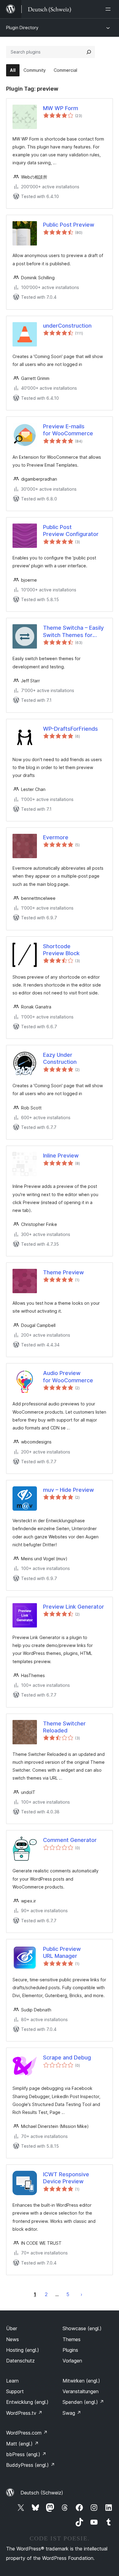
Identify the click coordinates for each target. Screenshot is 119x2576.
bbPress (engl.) (26, 2454)
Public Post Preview (69, 225)
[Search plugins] (89, 52)
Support (15, 2391)
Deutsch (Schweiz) (42, 2493)
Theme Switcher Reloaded (64, 1727)
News (13, 2339)
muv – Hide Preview (69, 1490)
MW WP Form (61, 108)
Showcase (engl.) (82, 2328)
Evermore (56, 837)
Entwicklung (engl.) (27, 2402)
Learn (12, 2381)
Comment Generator (70, 1840)
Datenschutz (20, 2361)
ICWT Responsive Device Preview (66, 2178)
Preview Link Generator (74, 1607)
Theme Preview (63, 1272)
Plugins (70, 2350)
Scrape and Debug (67, 2057)
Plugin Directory (22, 28)
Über (12, 2328)
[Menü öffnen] (109, 9)
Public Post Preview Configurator (71, 531)
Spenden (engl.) (83, 2402)
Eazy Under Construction (60, 1058)
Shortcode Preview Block (61, 950)
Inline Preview (61, 1156)
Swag (72, 2413)
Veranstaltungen (81, 2391)
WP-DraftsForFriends (70, 729)
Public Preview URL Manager (62, 1952)
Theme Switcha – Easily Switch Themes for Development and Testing (73, 632)
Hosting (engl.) (23, 2350)
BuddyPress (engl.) (31, 2465)
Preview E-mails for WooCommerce (68, 430)
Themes (72, 2339)
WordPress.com (27, 2433)
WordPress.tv (24, 2413)
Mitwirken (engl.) (81, 2381)
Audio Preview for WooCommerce (68, 1377)
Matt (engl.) (22, 2444)
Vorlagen (72, 2361)
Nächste (81, 2294)
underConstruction (67, 326)
